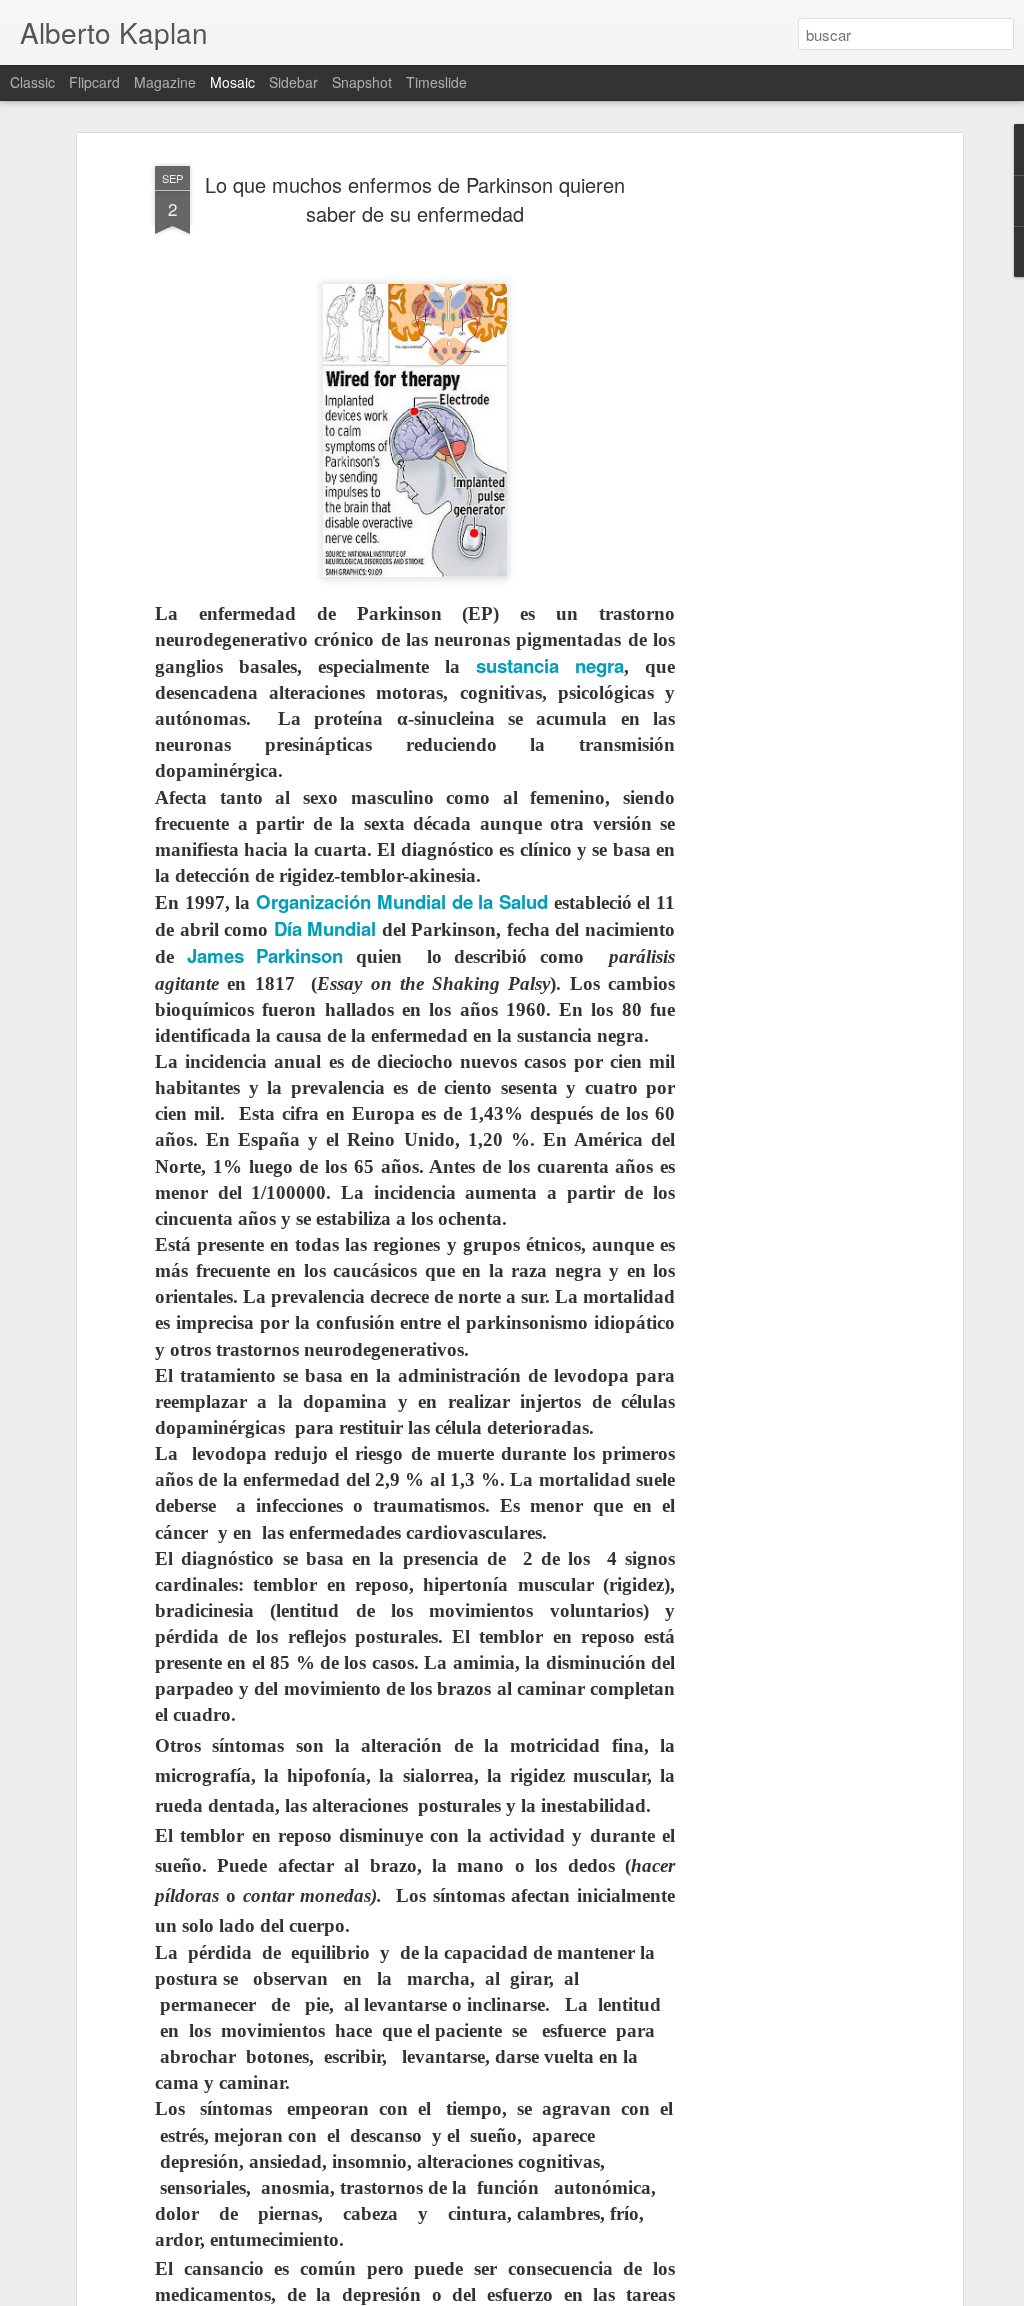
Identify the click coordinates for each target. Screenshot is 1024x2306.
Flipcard (94, 82)
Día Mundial (325, 928)
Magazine (165, 82)
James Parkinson (265, 955)
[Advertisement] (785, 471)
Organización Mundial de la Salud (402, 901)
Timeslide (436, 82)
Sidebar (293, 82)
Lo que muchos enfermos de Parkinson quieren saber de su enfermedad (415, 199)
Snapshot (362, 82)
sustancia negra (550, 665)
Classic (32, 82)
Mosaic (232, 82)
